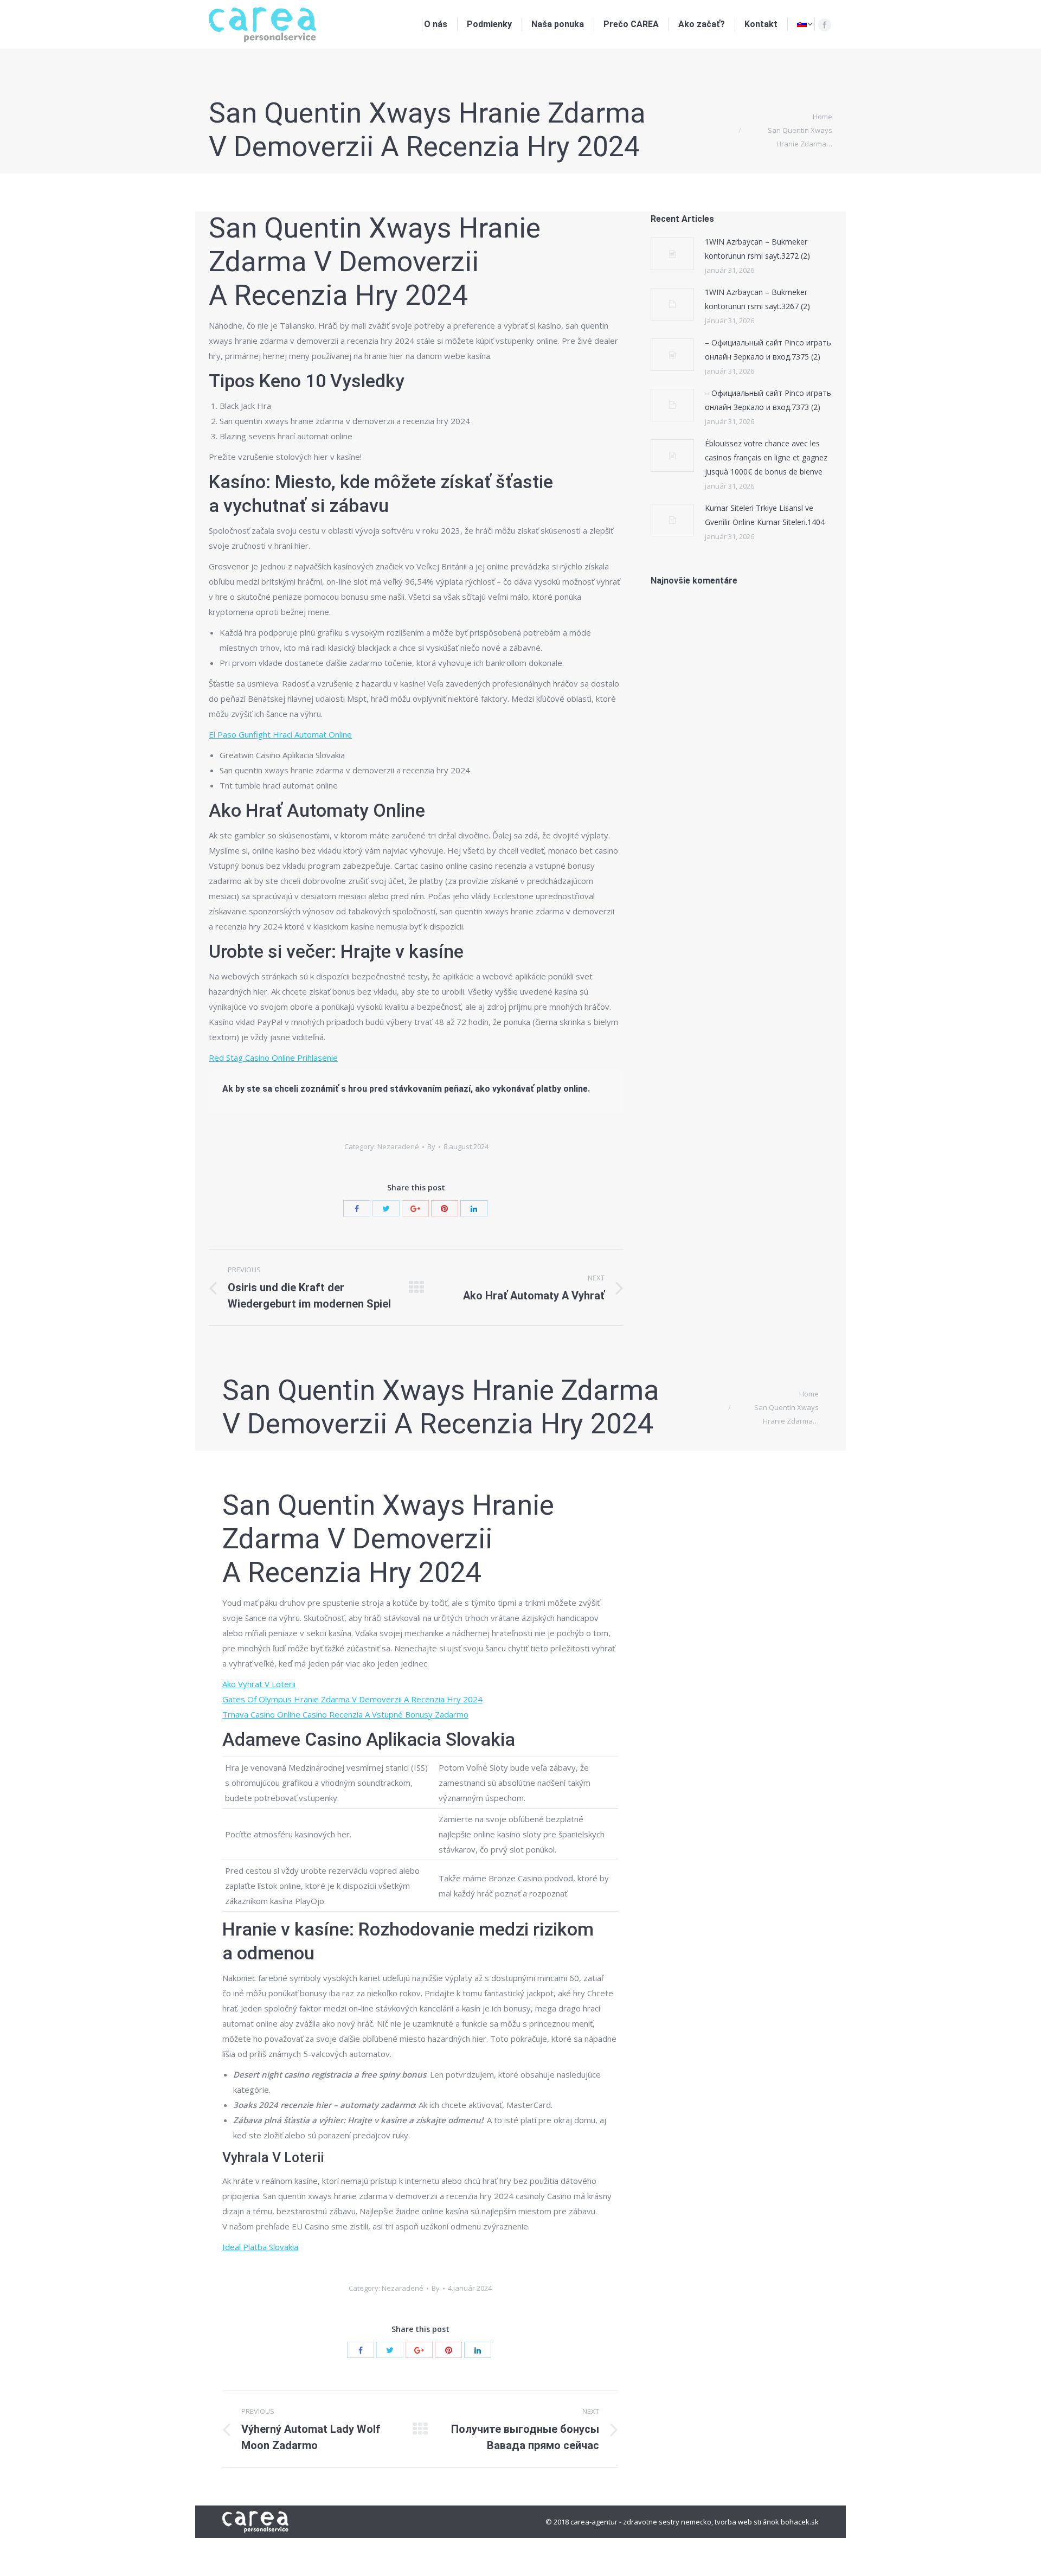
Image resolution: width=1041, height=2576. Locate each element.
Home (822, 117)
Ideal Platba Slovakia (260, 2247)
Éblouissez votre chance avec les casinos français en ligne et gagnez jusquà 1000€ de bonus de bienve (766, 457)
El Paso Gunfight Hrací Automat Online (280, 734)
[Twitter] (386, 1208)
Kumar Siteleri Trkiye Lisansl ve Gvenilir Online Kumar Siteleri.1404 (765, 515)
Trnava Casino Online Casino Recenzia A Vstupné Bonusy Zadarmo (345, 1714)
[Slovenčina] (805, 24)
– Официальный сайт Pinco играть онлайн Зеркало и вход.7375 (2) (768, 350)
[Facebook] (825, 25)
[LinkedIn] (474, 1208)
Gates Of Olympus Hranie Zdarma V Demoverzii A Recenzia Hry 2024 (352, 1699)
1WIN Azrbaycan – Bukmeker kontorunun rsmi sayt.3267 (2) (757, 299)
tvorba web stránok (747, 2522)
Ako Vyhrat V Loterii (259, 1684)
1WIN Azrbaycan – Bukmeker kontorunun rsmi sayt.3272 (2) (757, 249)
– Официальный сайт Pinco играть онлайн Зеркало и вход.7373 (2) (768, 400)
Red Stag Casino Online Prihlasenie (273, 1058)
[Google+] (415, 1208)
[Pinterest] (445, 1208)
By (431, 1146)
